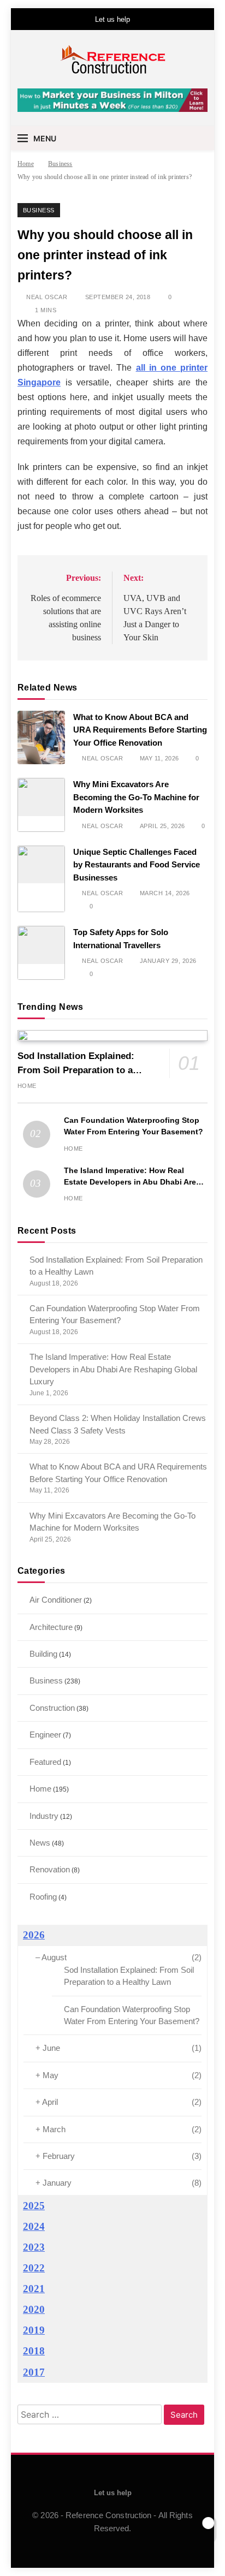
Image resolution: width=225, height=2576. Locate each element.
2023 (34, 2247)
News (40, 1843)
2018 (34, 2351)
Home (27, 1086)
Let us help (112, 19)
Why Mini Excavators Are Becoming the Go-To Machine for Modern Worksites (136, 797)
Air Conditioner (56, 1600)
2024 (34, 2226)
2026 (34, 1935)
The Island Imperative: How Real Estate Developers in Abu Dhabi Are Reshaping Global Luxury (130, 1182)
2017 (34, 2372)
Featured (45, 1762)
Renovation (50, 1869)
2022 (34, 2268)
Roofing (43, 1897)
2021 (34, 2289)
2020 (34, 2309)
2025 (34, 2206)
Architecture (51, 1627)
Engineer (45, 1735)
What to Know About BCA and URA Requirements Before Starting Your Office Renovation (140, 730)
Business (39, 210)
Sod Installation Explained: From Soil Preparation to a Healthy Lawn (76, 1070)
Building (43, 1654)
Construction (52, 1708)
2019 (34, 2330)
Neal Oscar (47, 297)
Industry (44, 1816)
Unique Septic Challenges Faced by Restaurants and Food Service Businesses (137, 865)
